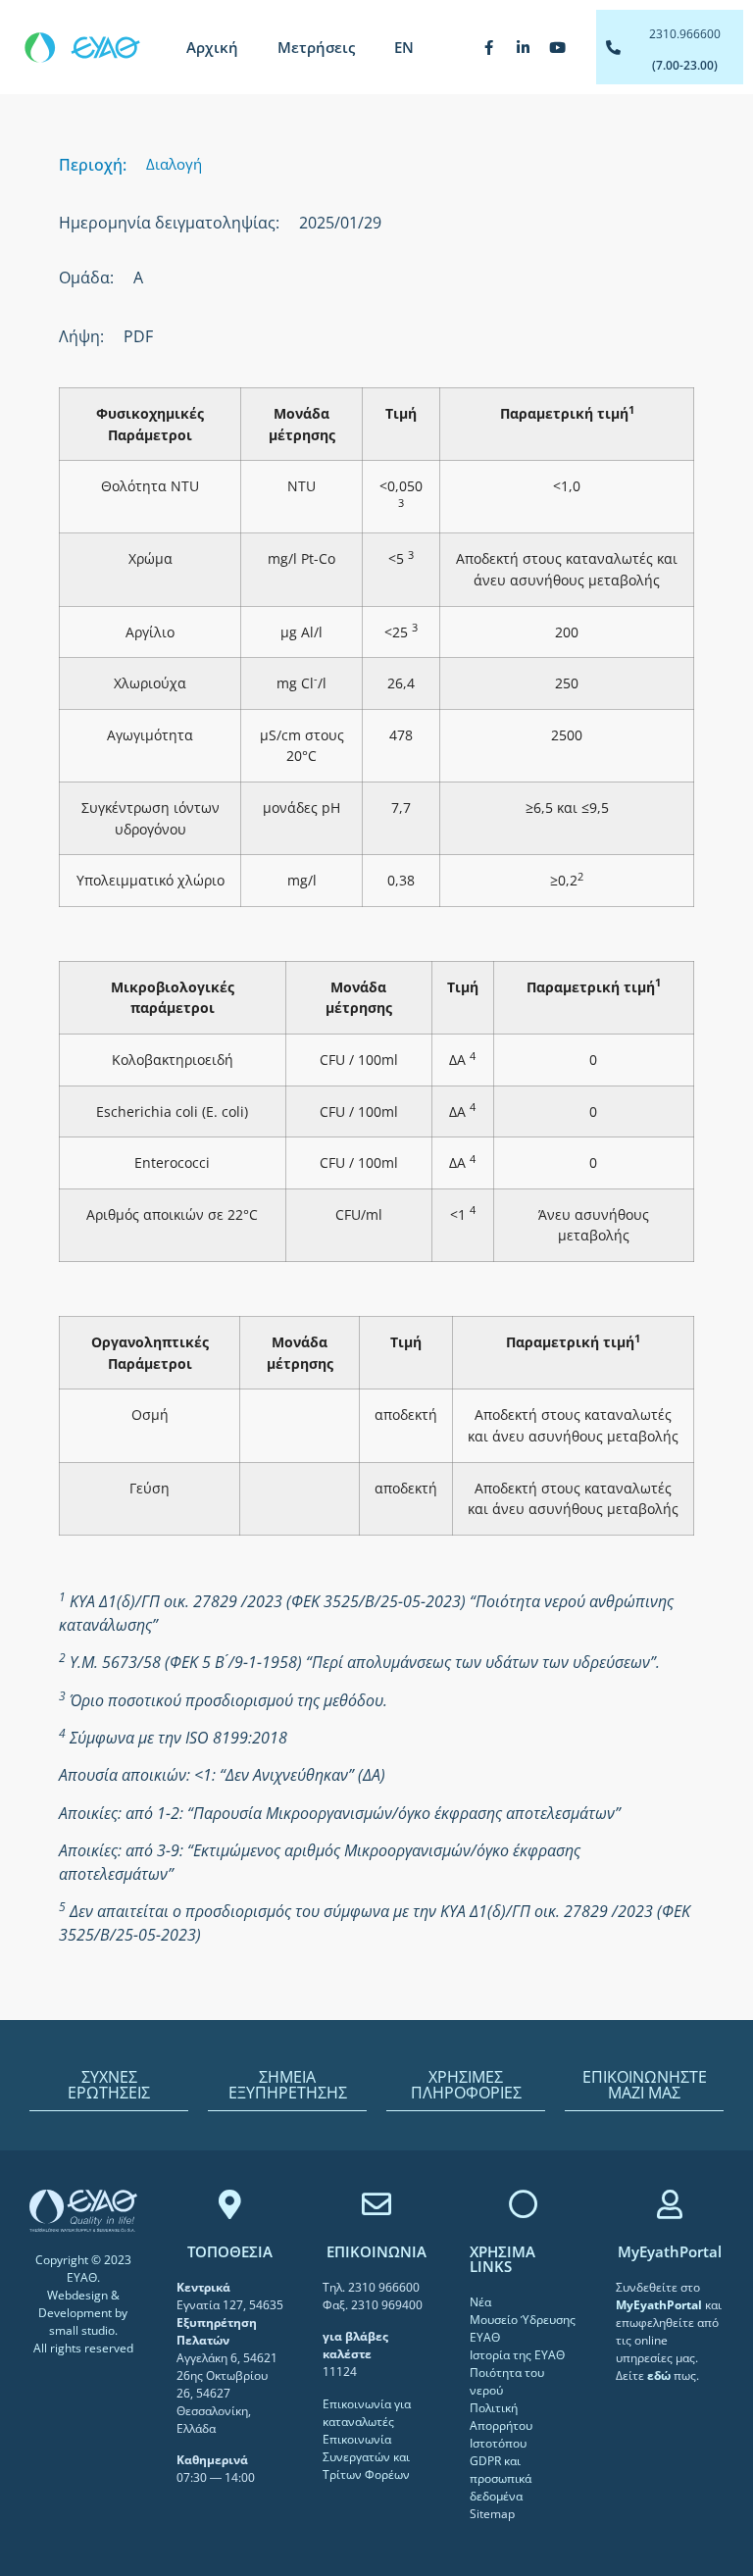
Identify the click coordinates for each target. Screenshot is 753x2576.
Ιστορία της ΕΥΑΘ (517, 2355)
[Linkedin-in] (524, 47)
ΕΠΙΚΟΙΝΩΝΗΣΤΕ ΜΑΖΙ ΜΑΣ (645, 2085)
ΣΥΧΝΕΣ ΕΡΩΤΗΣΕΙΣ (109, 2085)
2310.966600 (685, 34)
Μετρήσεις (316, 47)
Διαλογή (174, 164)
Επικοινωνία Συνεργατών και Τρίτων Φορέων (366, 2457)
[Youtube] (558, 47)
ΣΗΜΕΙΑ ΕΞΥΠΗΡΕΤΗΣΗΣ (288, 2085)
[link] (660, 2305)
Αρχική (212, 47)
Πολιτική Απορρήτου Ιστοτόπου (501, 2425)
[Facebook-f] (489, 47)
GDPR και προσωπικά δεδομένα (501, 2478)
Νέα (480, 2302)
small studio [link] (82, 2330)
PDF (138, 336)
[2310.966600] (613, 48)
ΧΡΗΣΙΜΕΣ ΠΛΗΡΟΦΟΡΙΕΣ (466, 2085)
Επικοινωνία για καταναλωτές (367, 2413)
